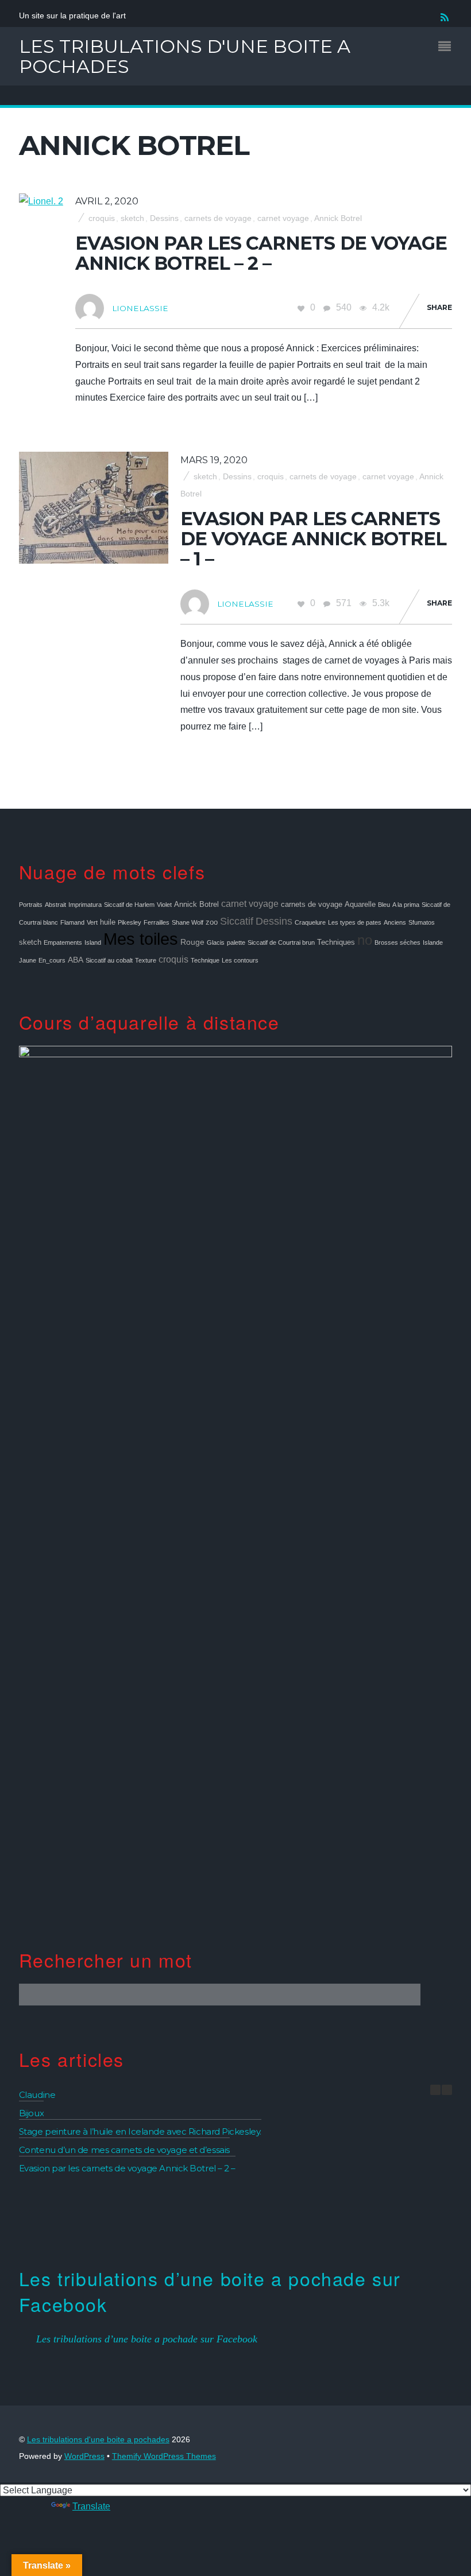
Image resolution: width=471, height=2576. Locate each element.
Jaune (28, 960)
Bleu (384, 905)
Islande (433, 942)
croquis (102, 218)
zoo (212, 922)
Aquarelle (360, 905)
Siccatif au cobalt (109, 960)
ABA (76, 960)
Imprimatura (85, 905)
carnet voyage (283, 218)
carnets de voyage (218, 218)
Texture (146, 960)
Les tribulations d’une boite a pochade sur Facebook (210, 2291)
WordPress (84, 2456)
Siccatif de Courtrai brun (281, 942)
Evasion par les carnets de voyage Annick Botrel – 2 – (261, 253)
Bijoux (31, 2113)
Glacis (216, 942)
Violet (164, 905)
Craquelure (310, 922)
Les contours (240, 960)
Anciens (395, 922)
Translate (91, 2506)
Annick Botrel (338, 218)
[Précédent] (435, 2090)
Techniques (336, 942)
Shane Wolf (188, 922)
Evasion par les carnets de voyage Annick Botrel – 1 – (314, 539)
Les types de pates (355, 922)
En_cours (52, 960)
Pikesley (130, 922)
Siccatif (237, 921)
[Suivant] (447, 2090)
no (365, 940)
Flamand (72, 922)
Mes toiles (141, 939)
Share (439, 307)
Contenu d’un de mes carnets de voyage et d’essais (124, 2150)
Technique (205, 960)
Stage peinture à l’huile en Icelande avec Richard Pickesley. (140, 2131)
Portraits (31, 905)
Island (93, 942)
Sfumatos (422, 922)
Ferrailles (157, 922)
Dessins (164, 218)
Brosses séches (397, 942)
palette (236, 942)
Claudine (37, 2095)
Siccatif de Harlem (129, 905)
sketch (132, 218)
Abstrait (55, 905)
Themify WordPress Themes (164, 2456)
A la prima (406, 905)
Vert (92, 922)
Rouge (192, 942)
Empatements (63, 942)
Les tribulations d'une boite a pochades (98, 2440)
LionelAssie (140, 308)
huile (108, 922)
